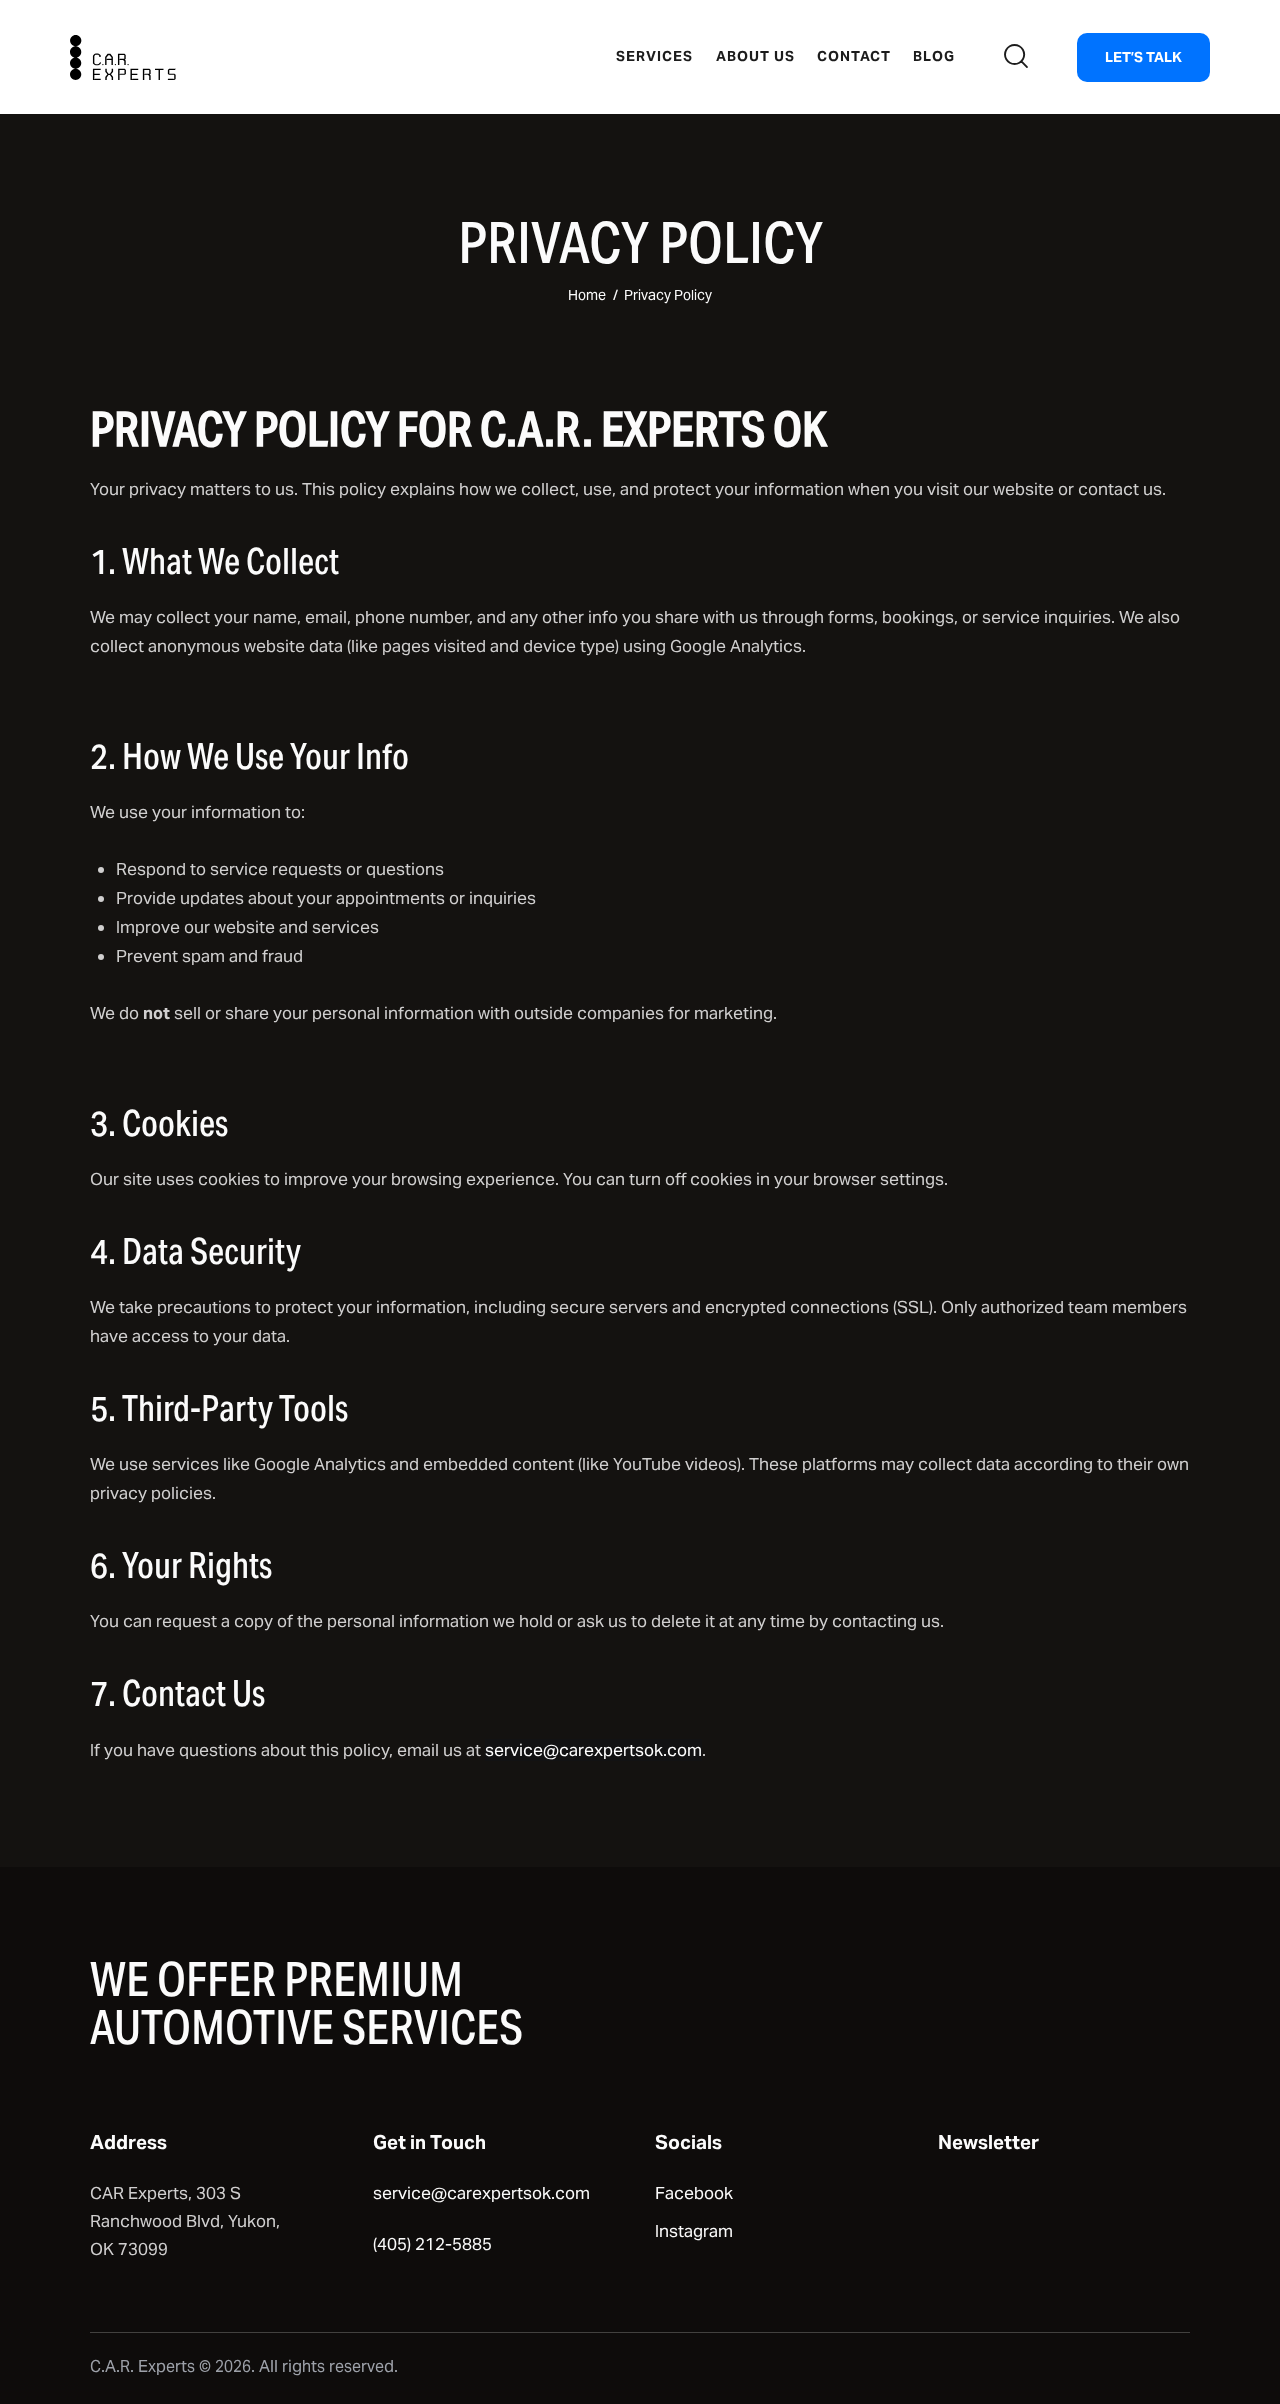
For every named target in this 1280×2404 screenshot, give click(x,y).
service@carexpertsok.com (593, 1750)
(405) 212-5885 (432, 2244)
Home (587, 295)
